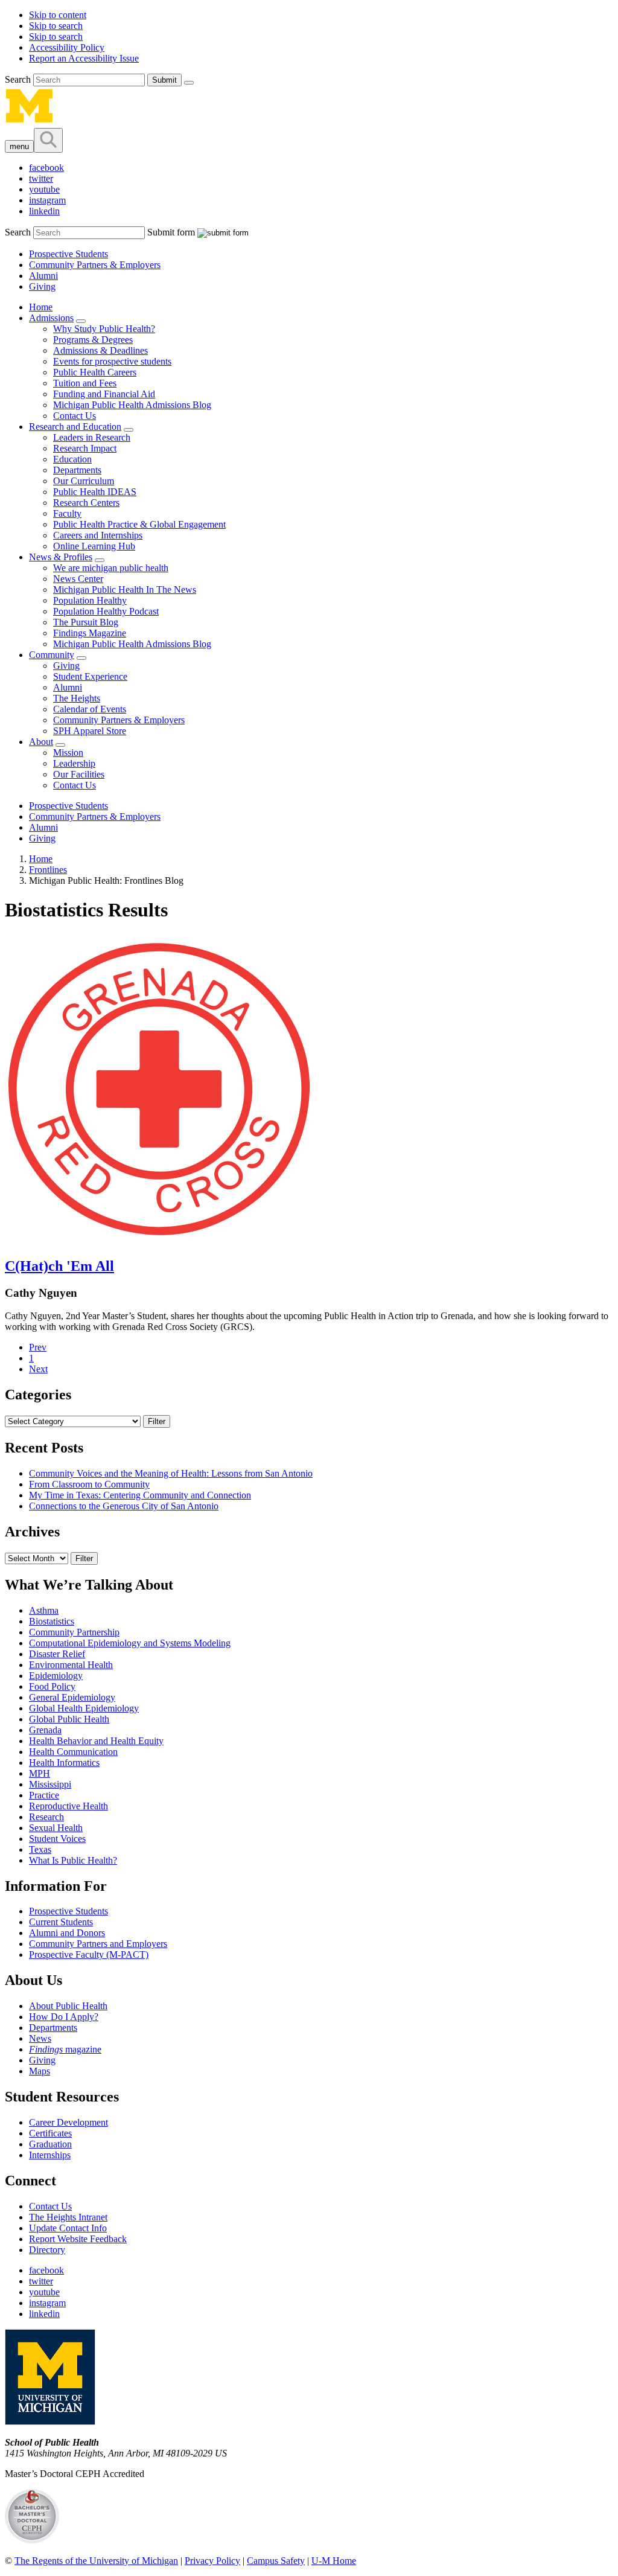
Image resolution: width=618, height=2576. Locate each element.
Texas (40, 1849)
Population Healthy (90, 600)
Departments (77, 470)
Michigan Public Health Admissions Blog (132, 405)
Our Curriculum (84, 481)
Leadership (74, 763)
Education (72, 459)
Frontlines (48, 870)
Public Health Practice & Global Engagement (139, 524)
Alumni (43, 276)
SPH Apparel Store (90, 731)
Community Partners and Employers (98, 1944)
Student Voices (57, 1839)
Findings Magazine (90, 633)
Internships (50, 2155)
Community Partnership (74, 1632)
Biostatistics (52, 1621)
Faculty (67, 513)
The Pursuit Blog (86, 622)
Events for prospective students (112, 361)
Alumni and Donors (67, 1933)
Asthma (44, 1610)
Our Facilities (79, 774)
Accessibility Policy (67, 47)
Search (19, 79)
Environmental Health (71, 1665)
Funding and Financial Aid (104, 394)
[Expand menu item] (81, 321)
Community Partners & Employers (95, 265)
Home (41, 307)
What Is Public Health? (73, 1860)
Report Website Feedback (78, 2239)
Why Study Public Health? (104, 329)
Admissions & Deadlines (100, 350)
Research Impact (85, 448)
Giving (42, 286)
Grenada (45, 1730)
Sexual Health (56, 1828)
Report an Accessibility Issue (84, 58)
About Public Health (68, 2006)
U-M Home (334, 2561)
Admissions (51, 318)
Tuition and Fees (85, 383)
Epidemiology (56, 1676)
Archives (32, 1532)
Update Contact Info (68, 2228)
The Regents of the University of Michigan (96, 2561)
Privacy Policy (212, 2561)
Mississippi (50, 1784)
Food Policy (52, 1686)
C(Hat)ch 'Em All (59, 1266)
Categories (38, 1395)
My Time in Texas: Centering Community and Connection (140, 1495)
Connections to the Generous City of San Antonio (124, 1506)
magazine (65, 2049)
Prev (38, 1347)
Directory (47, 2250)
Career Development (68, 2122)
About (41, 742)
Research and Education (75, 427)
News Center (78, 579)
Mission (68, 753)
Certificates (50, 2133)
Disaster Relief (57, 1654)
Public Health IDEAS (95, 492)
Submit (164, 80)
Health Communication (73, 1752)
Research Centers (86, 503)
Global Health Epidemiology (84, 1708)
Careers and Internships (98, 535)
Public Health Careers (95, 372)
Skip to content (58, 15)
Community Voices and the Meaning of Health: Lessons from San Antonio (171, 1473)
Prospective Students (68, 254)
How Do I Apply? (64, 2017)
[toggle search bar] (48, 140)
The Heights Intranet (68, 2217)
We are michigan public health (111, 568)
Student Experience (90, 676)
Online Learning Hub (94, 546)
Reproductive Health (68, 1806)
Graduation (50, 2144)
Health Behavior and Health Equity (96, 1741)
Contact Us (75, 416)
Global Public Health (69, 1719)
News (40, 2038)
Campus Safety (276, 2561)
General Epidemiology (72, 1697)
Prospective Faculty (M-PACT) (89, 1954)
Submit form (171, 232)
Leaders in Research (92, 437)
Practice (44, 1795)
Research (46, 1817)
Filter (157, 1421)
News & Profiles (61, 557)
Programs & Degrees (93, 340)
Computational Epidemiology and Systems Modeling (130, 1643)
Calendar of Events (90, 709)
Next (38, 1369)
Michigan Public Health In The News (125, 590)
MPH (40, 1773)
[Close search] (189, 83)
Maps (40, 2071)
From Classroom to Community (89, 1484)
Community (52, 655)
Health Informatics (64, 1763)
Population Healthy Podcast (106, 611)
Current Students (61, 1922)
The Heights (77, 698)
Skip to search (56, 26)
